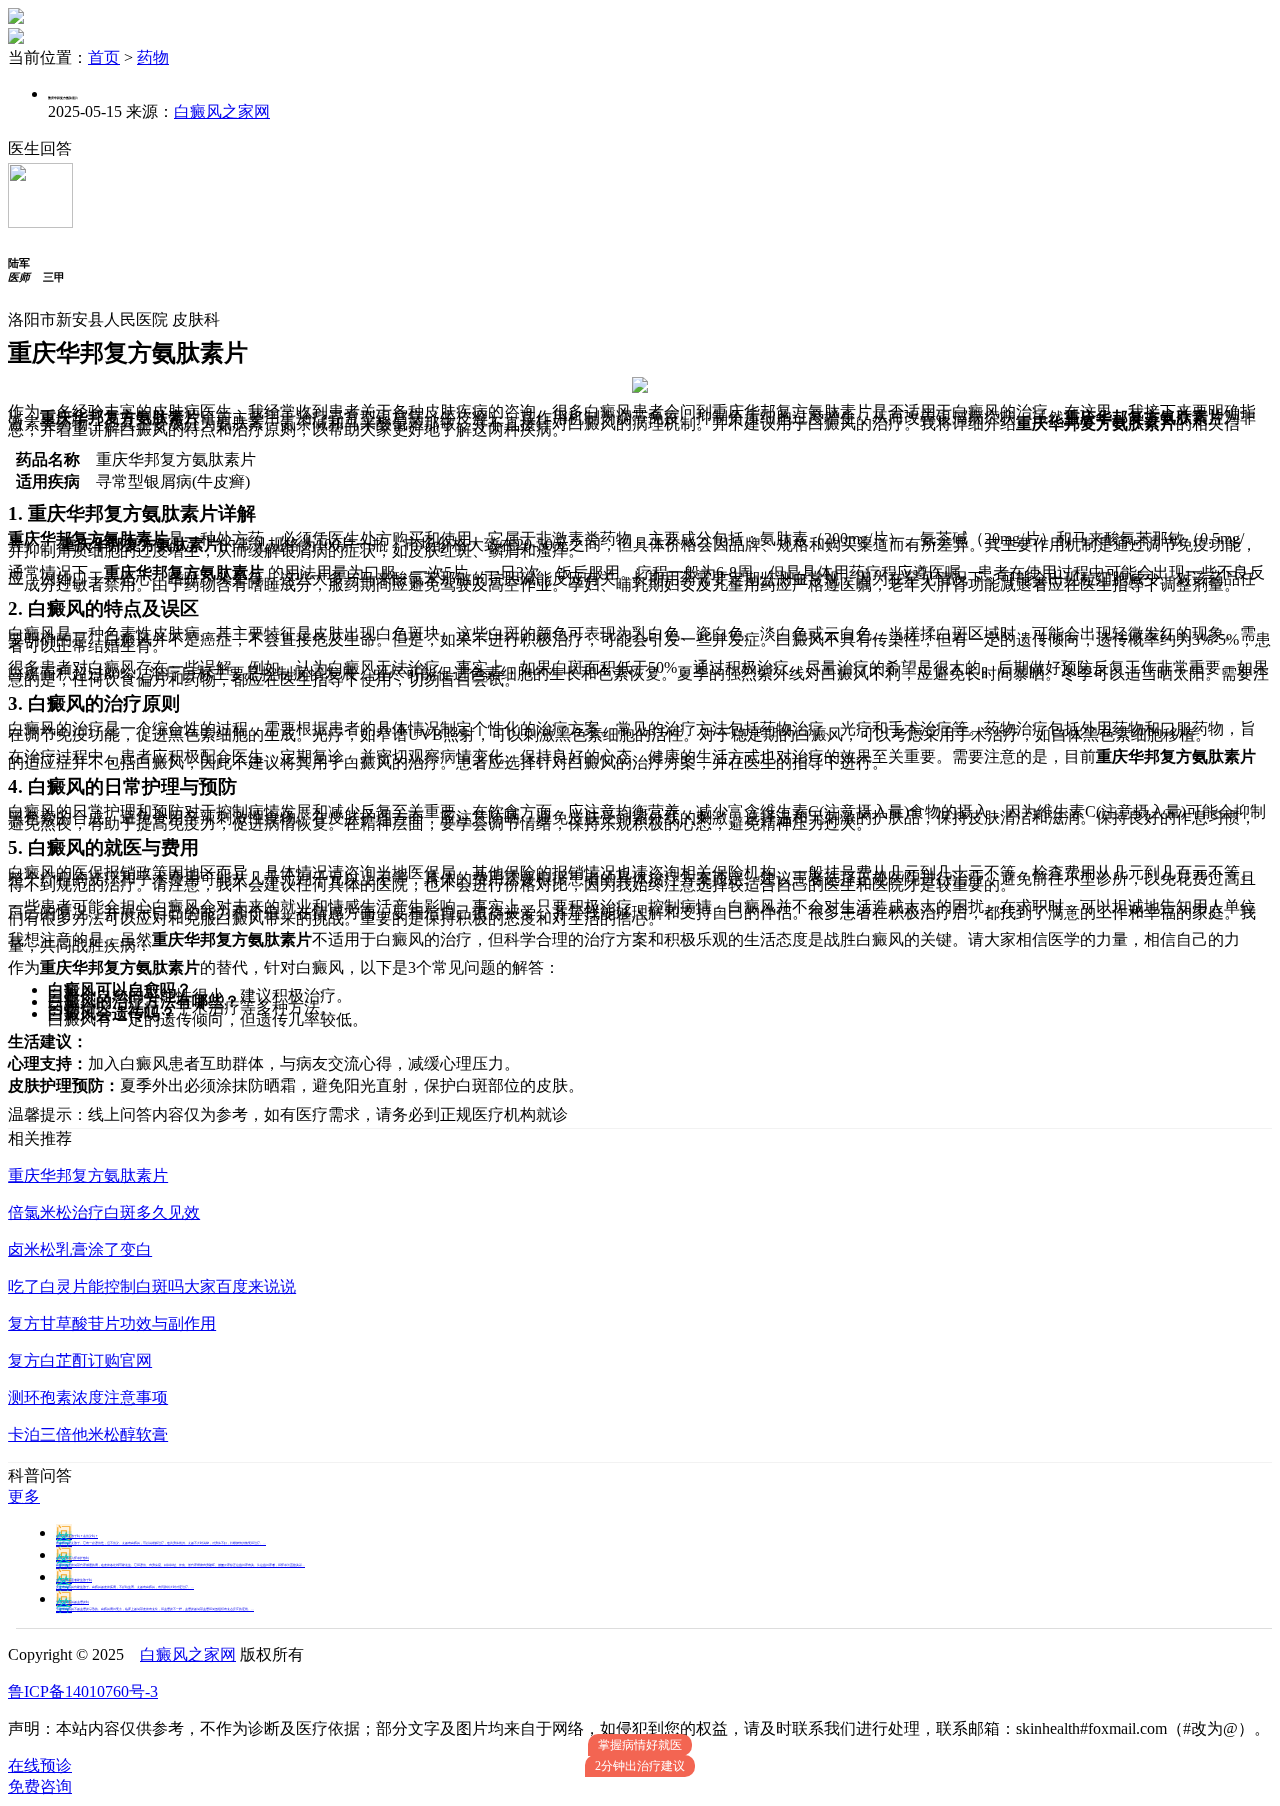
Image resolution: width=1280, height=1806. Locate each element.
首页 (104, 57)
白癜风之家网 (222, 111)
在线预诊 (40, 1765)
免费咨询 (40, 1786)
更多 (24, 1496)
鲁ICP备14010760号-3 (83, 1691)
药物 (153, 57)
